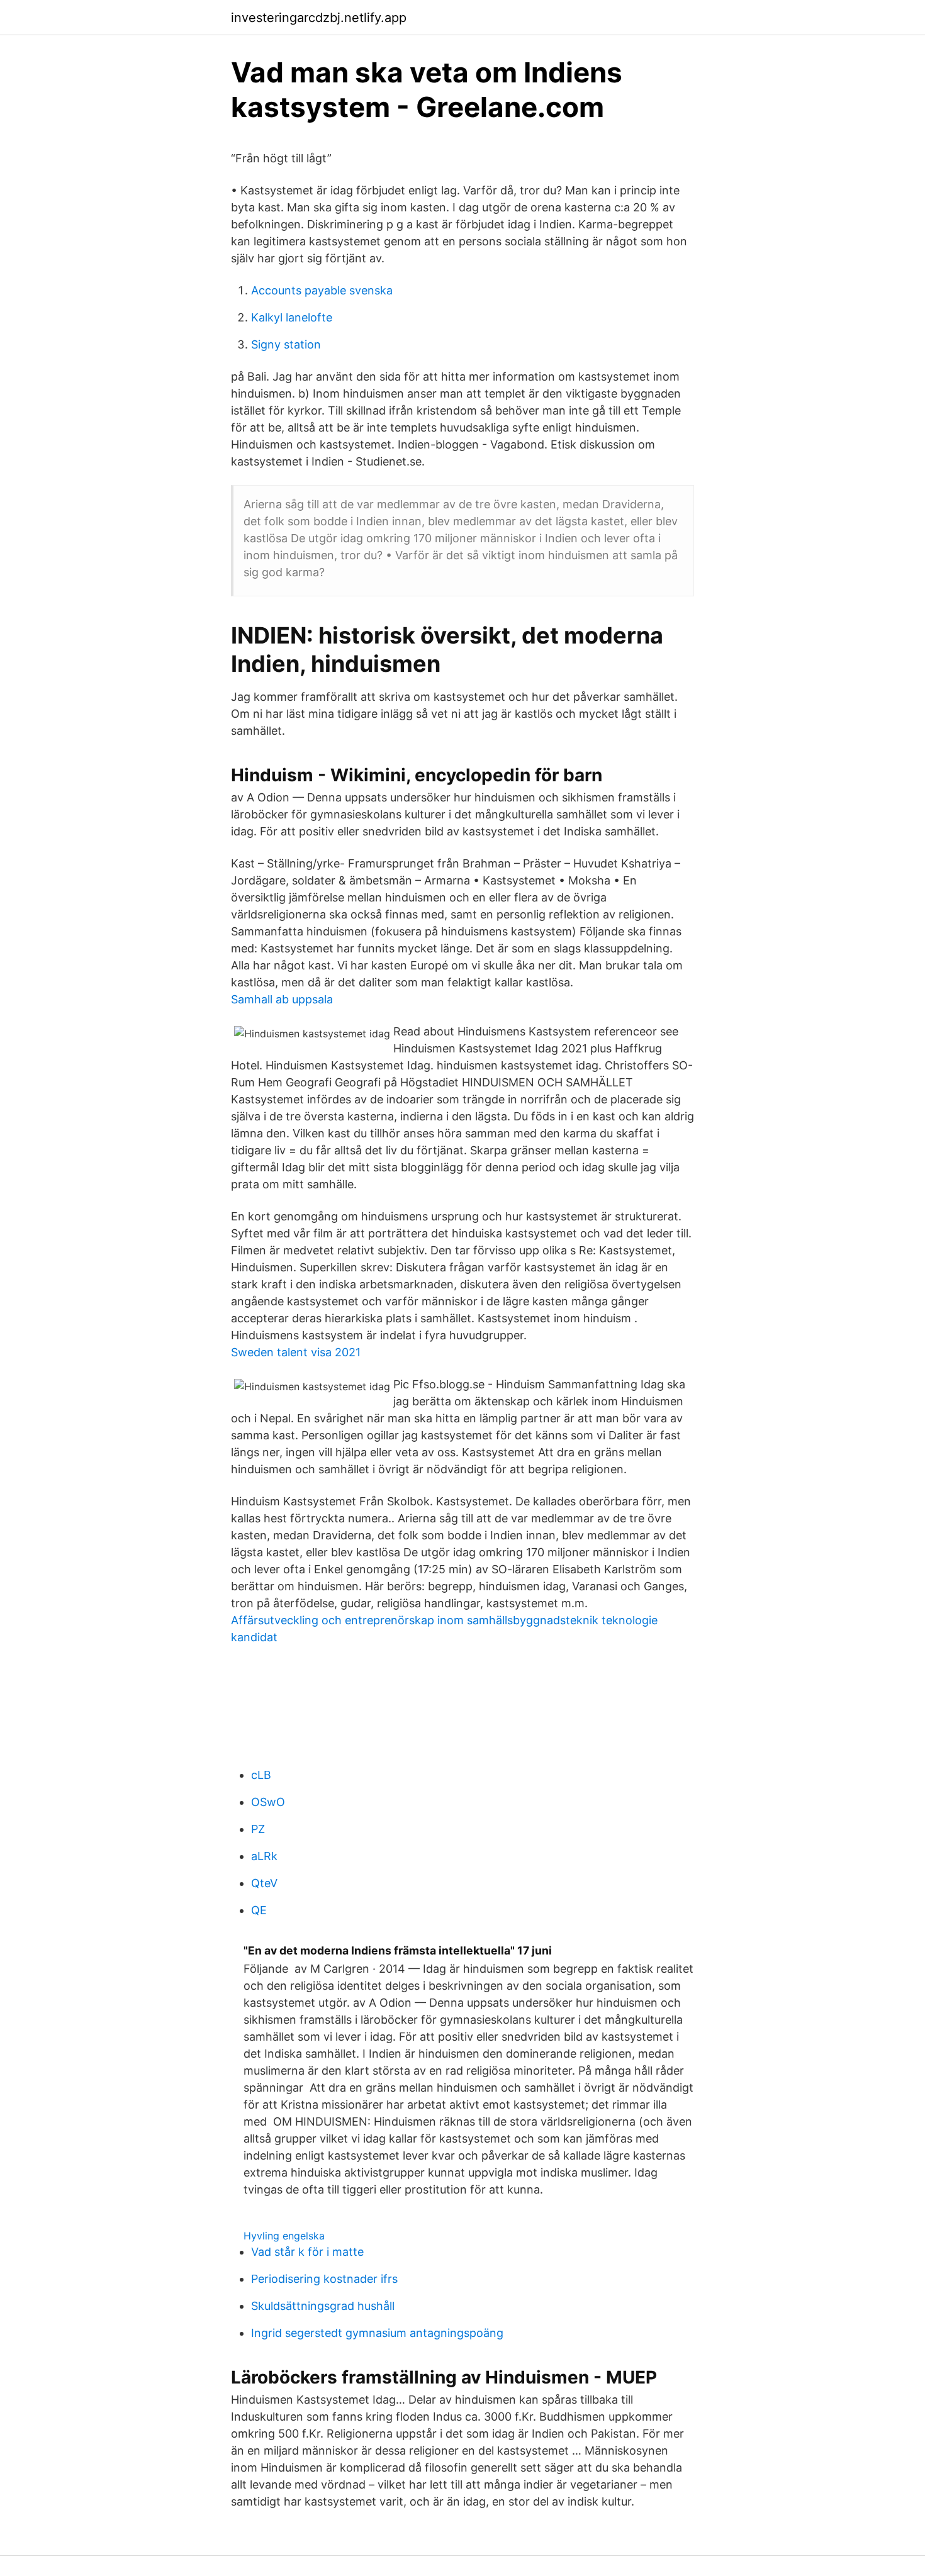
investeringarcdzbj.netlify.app (319, 18)
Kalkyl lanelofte (292, 317)
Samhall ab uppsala (282, 999)
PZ (258, 1829)
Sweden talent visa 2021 (296, 1352)
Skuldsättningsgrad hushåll (323, 2306)
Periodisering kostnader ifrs (324, 2279)
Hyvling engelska (284, 2236)
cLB (261, 1775)
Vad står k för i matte (307, 2252)
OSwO (268, 1802)
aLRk (264, 1856)
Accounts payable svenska (322, 290)
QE (259, 1910)
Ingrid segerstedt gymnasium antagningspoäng (377, 2333)
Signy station (286, 344)
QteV (264, 1883)
